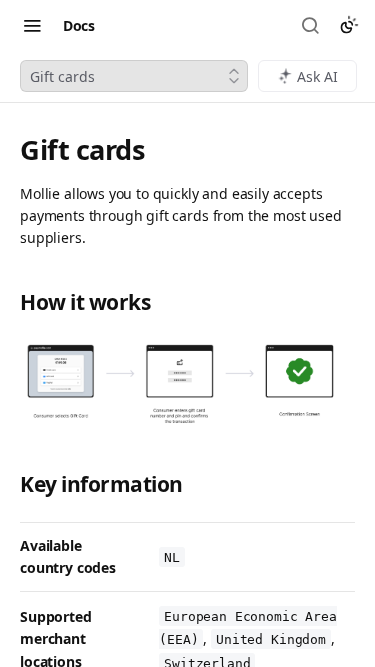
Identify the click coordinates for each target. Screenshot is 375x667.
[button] (187, 383)
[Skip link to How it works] (9, 302)
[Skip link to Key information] (9, 484)
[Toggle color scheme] (349, 25)
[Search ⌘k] (312, 25)
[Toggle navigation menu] (32, 25)
